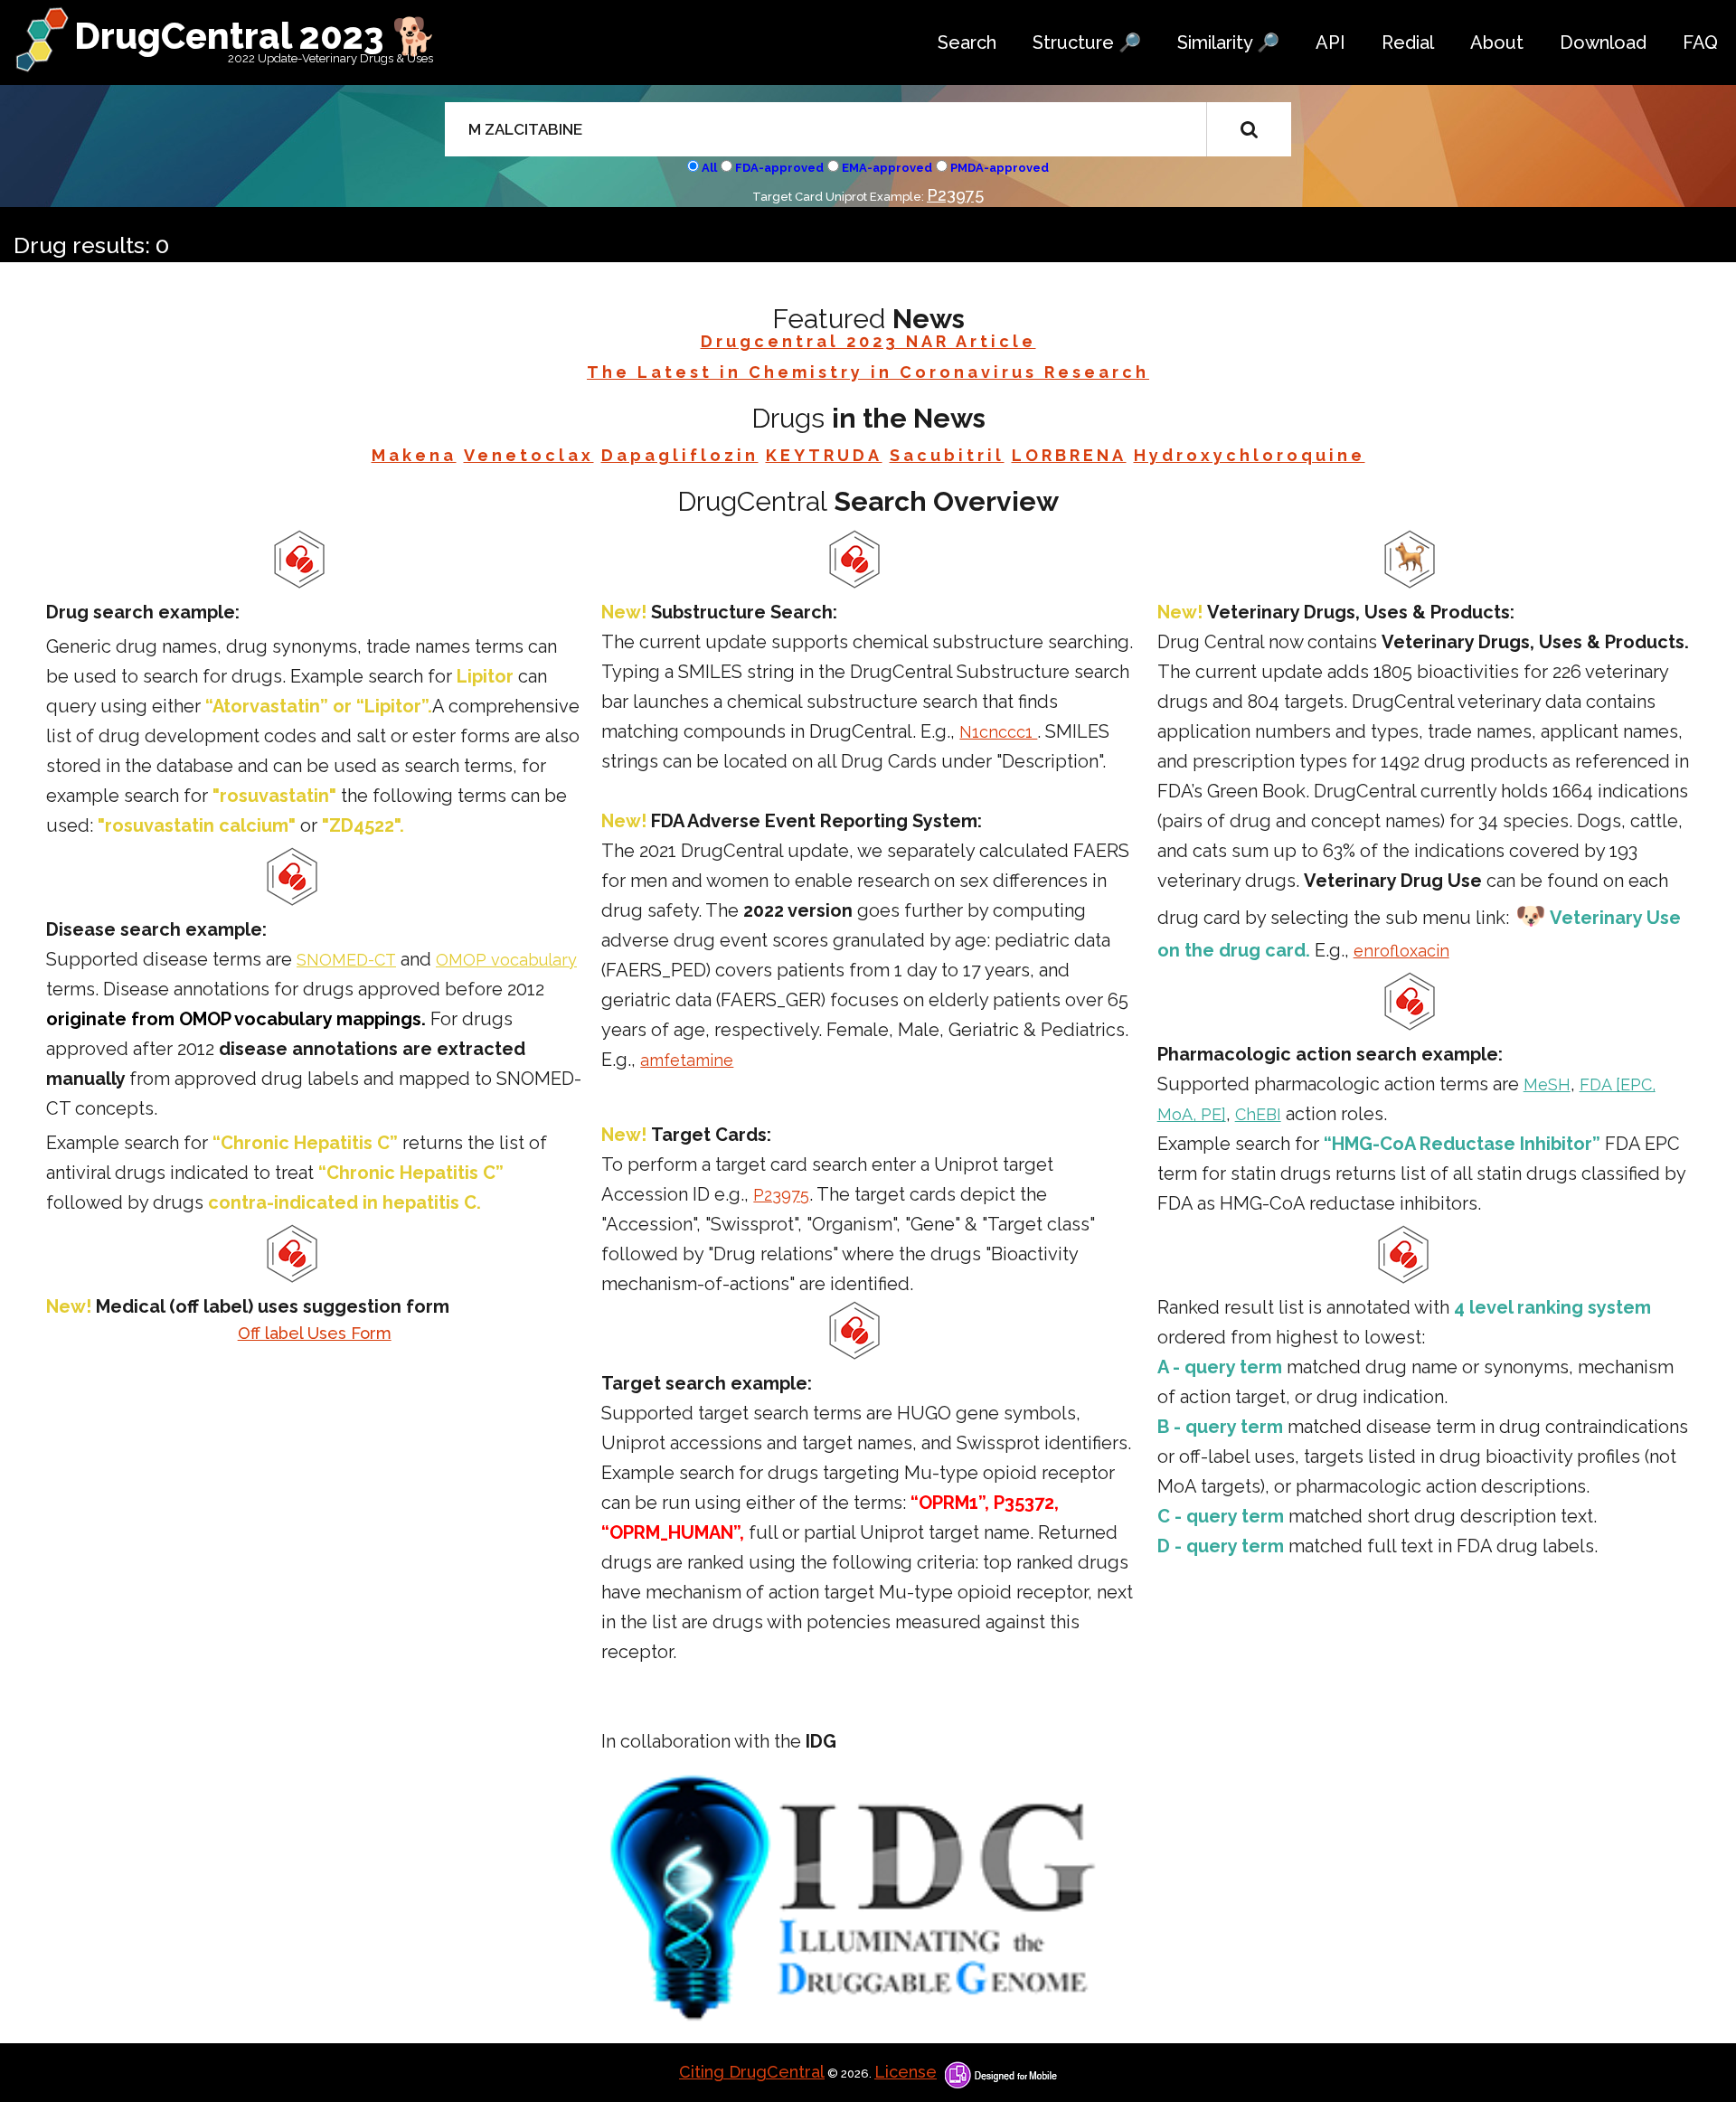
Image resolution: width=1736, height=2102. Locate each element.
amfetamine (687, 1060)
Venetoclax (529, 455)
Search (967, 42)
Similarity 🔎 (1228, 42)
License (906, 2072)
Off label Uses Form (315, 1333)
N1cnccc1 (998, 732)
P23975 (955, 195)
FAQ (1700, 42)
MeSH (1547, 1084)
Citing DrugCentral (752, 2072)
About (1497, 42)
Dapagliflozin (680, 455)
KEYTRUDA (824, 455)
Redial (1408, 42)
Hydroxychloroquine (1250, 455)
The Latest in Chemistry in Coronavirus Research (868, 372)
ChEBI (1258, 1114)
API (1330, 42)
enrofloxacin (1401, 951)
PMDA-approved (1000, 168)
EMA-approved (887, 168)
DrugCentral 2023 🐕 (255, 36)
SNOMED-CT (346, 960)
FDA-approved (779, 168)
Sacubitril (947, 455)
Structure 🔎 (1087, 42)
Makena (414, 455)
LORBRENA (1069, 455)
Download (1603, 42)
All (709, 168)
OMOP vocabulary (506, 960)
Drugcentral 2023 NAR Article (868, 341)
